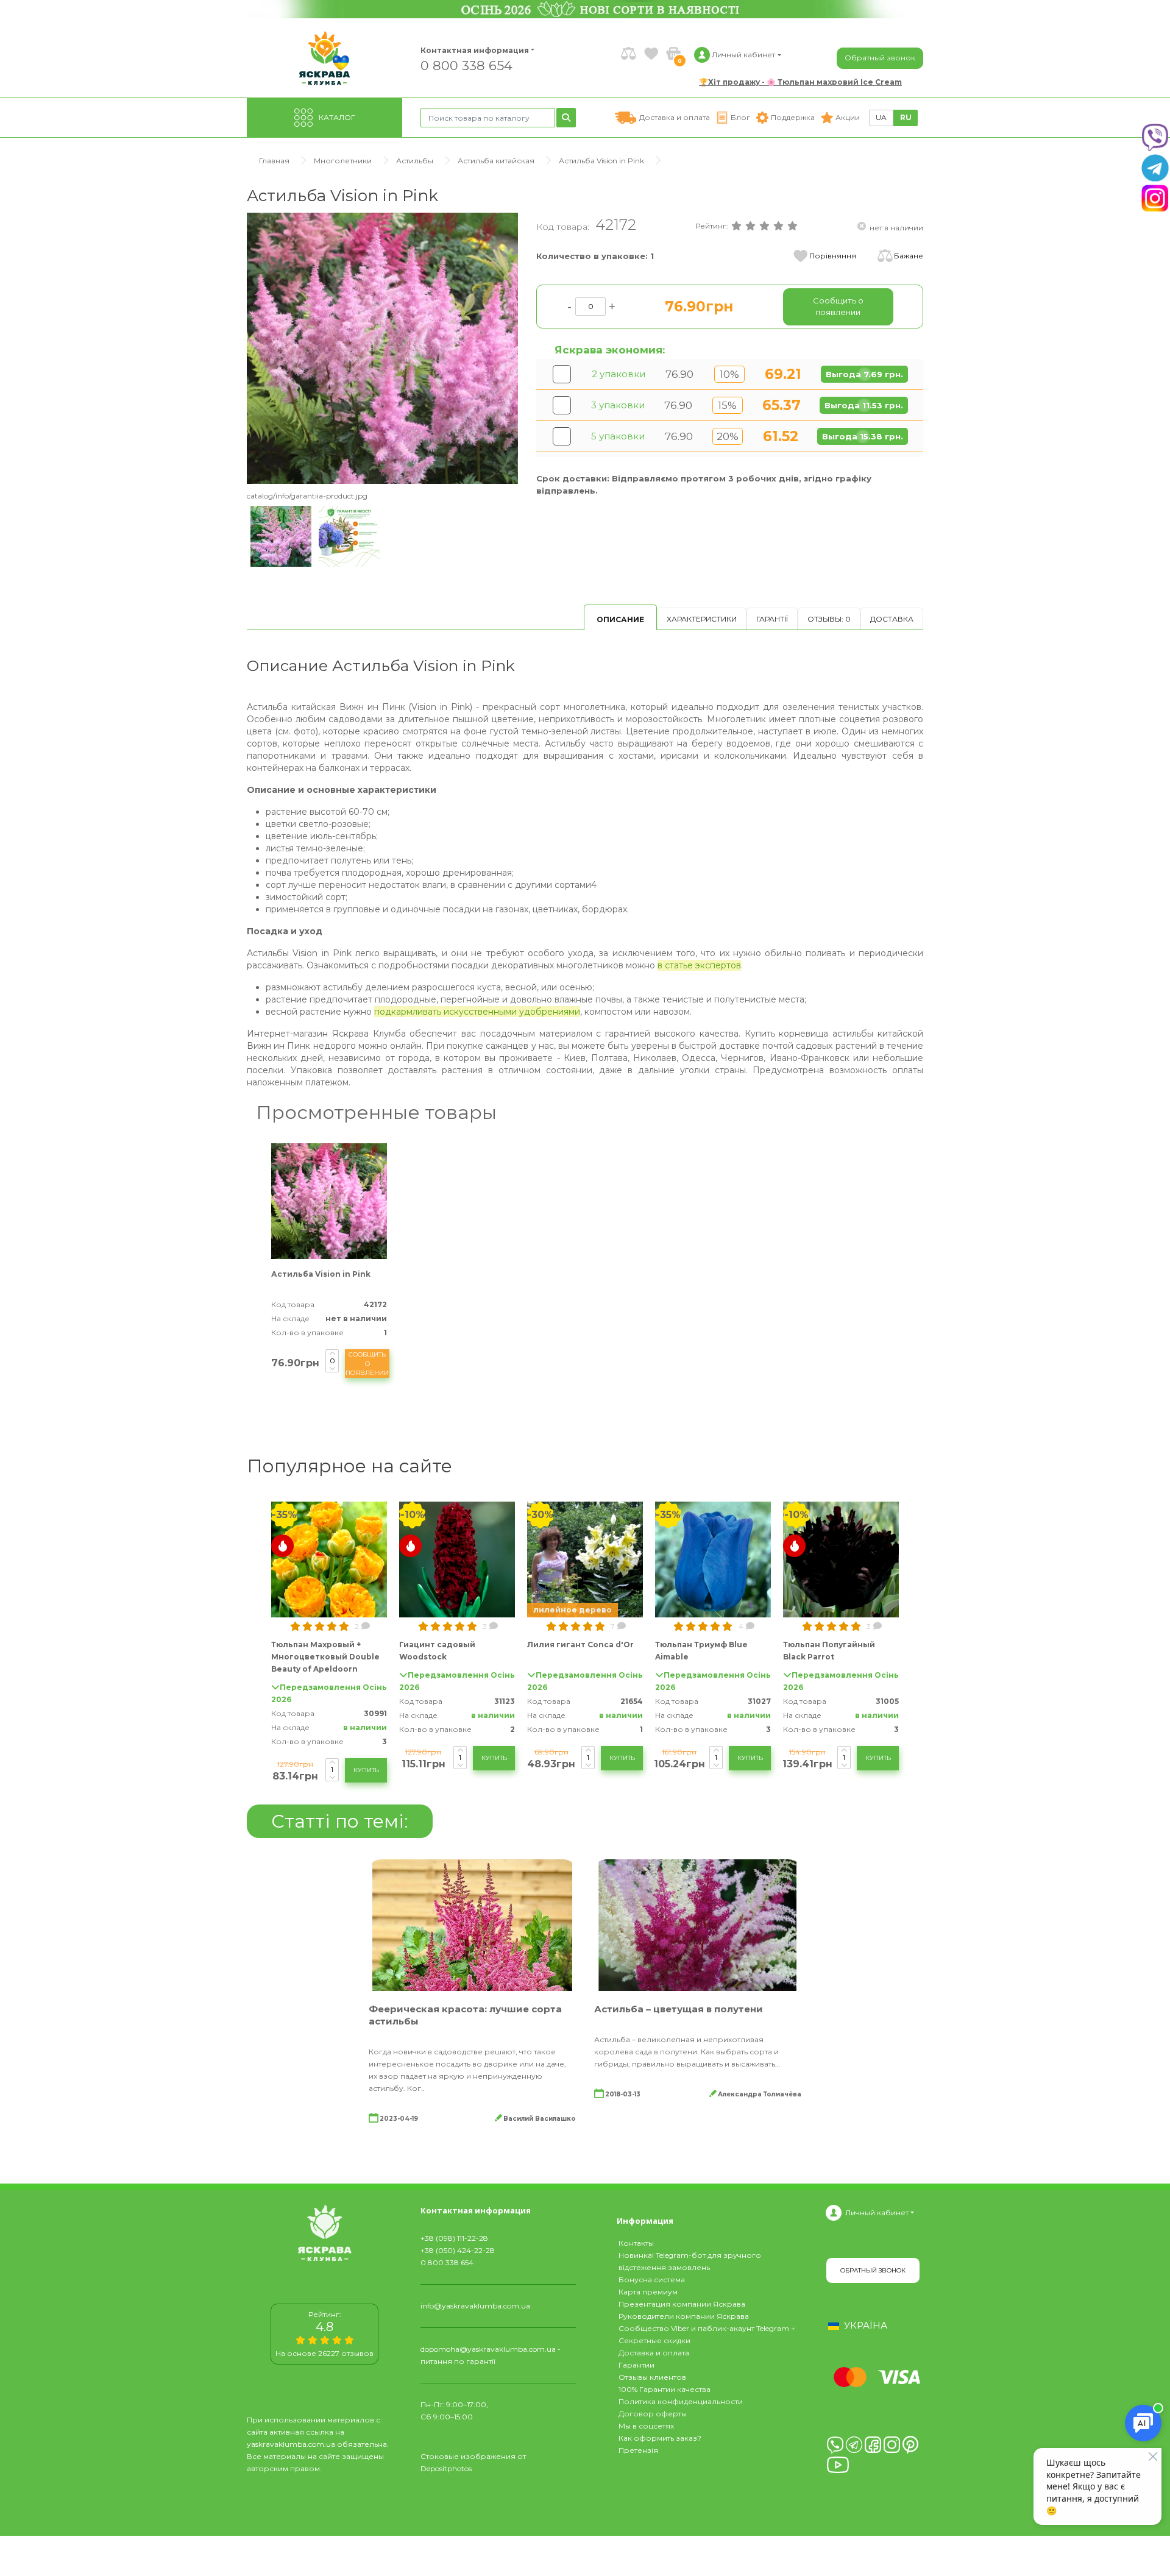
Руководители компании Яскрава (684, 2316)
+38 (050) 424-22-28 (458, 2250)
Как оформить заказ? (660, 2438)
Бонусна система (652, 2280)
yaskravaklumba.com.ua (291, 2444)
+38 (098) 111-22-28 (454, 2238)
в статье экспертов (699, 965)
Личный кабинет (877, 2212)
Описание (620, 619)
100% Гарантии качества (665, 2389)
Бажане (909, 256)
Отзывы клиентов (652, 2377)
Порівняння (833, 256)
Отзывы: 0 (829, 619)
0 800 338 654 (466, 65)
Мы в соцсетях (646, 2426)
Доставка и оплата (654, 2353)
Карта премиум (648, 2292)
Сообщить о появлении (367, 1364)
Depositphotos (446, 2468)
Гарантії (772, 619)
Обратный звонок (880, 58)
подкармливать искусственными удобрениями (477, 1012)
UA (881, 117)
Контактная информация (469, 50)
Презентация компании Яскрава (682, 2304)
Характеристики (702, 619)
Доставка (892, 619)
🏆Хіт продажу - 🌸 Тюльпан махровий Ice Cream (800, 82)
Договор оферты (653, 2414)
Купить (366, 1770)
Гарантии (636, 2365)
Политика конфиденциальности (681, 2401)
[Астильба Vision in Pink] (382, 348)
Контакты (636, 2243)
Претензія (638, 2450)
